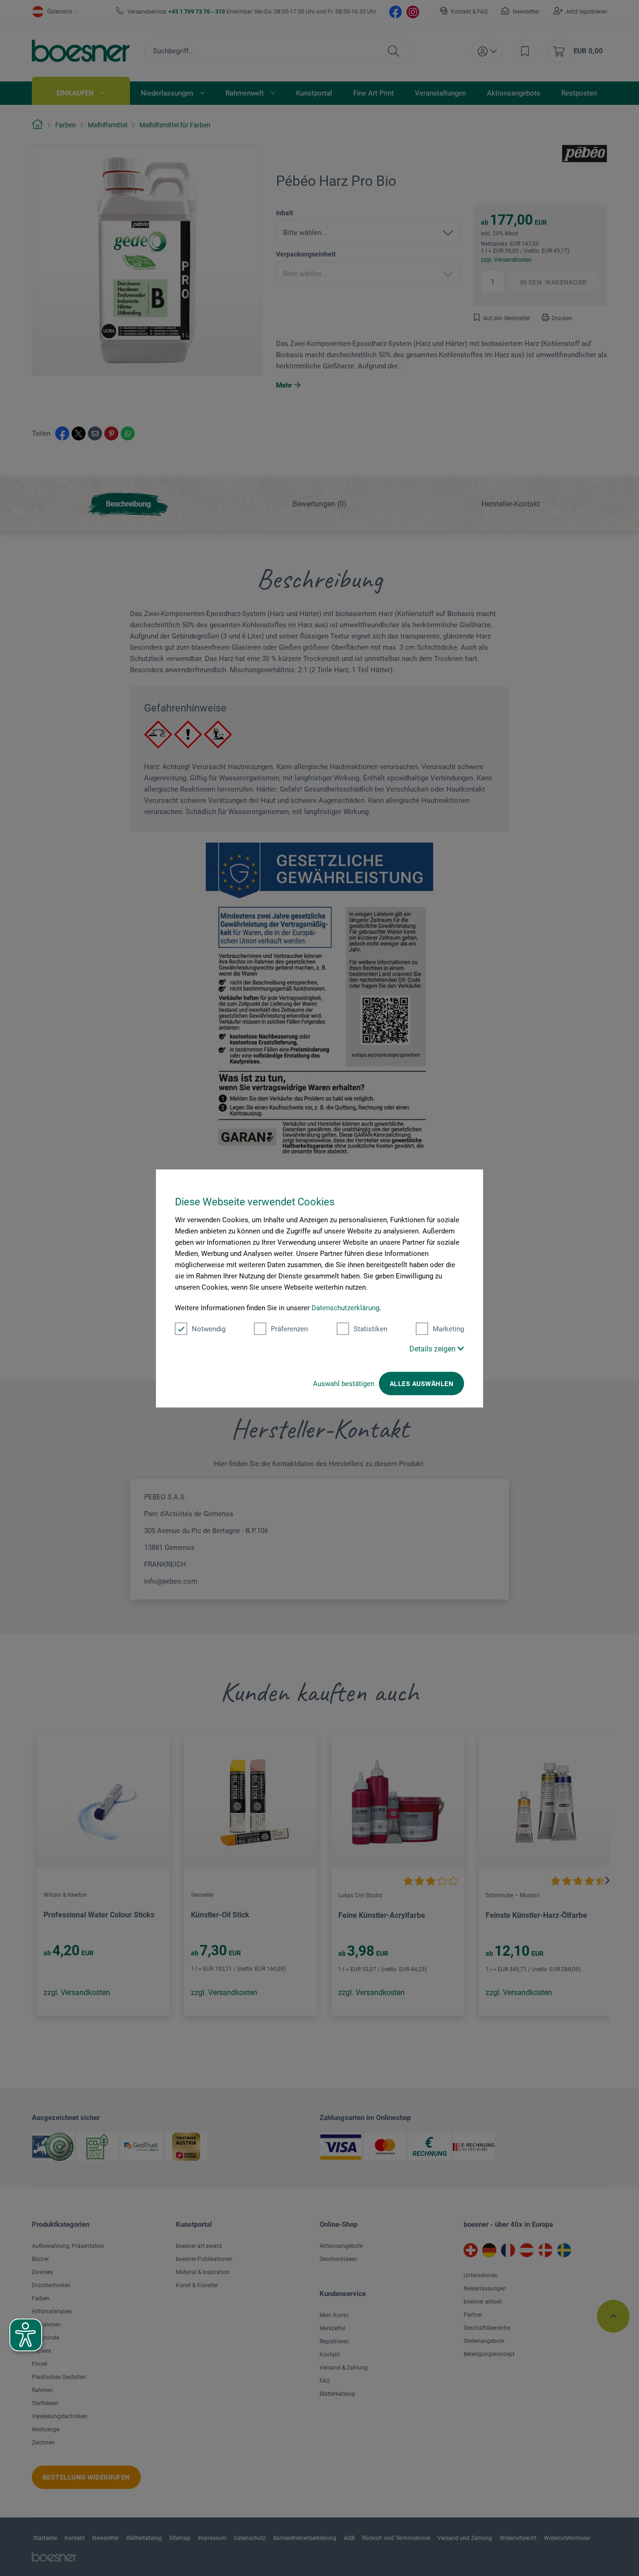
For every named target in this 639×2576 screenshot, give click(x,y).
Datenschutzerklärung (345, 1307)
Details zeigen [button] (433, 1348)
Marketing (448, 1328)
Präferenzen (289, 1328)
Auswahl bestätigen (344, 1383)
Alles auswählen (421, 1383)
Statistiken (370, 1328)
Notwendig (209, 1328)
